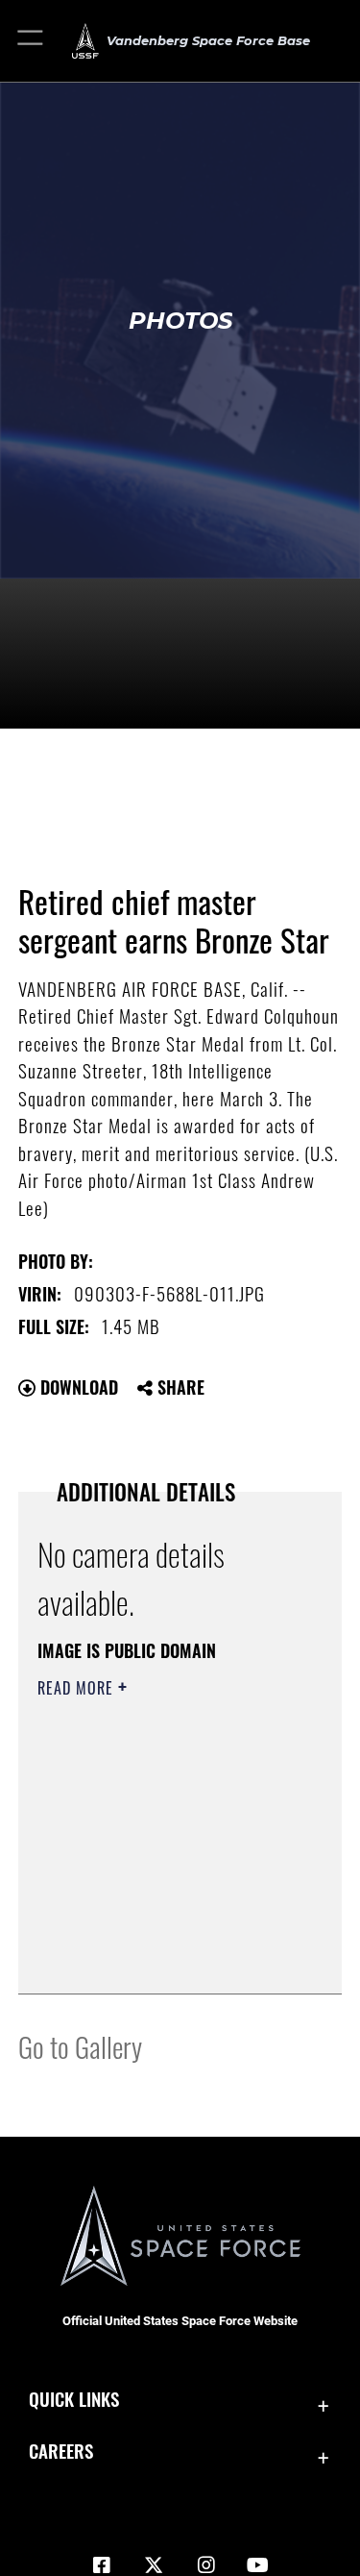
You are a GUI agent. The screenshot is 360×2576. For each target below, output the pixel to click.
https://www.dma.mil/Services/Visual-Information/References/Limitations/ (154, 1931)
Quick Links (74, 2399)
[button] (31, 41)
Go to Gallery (80, 2046)
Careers (61, 2451)
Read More (78, 1688)
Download (77, 1387)
